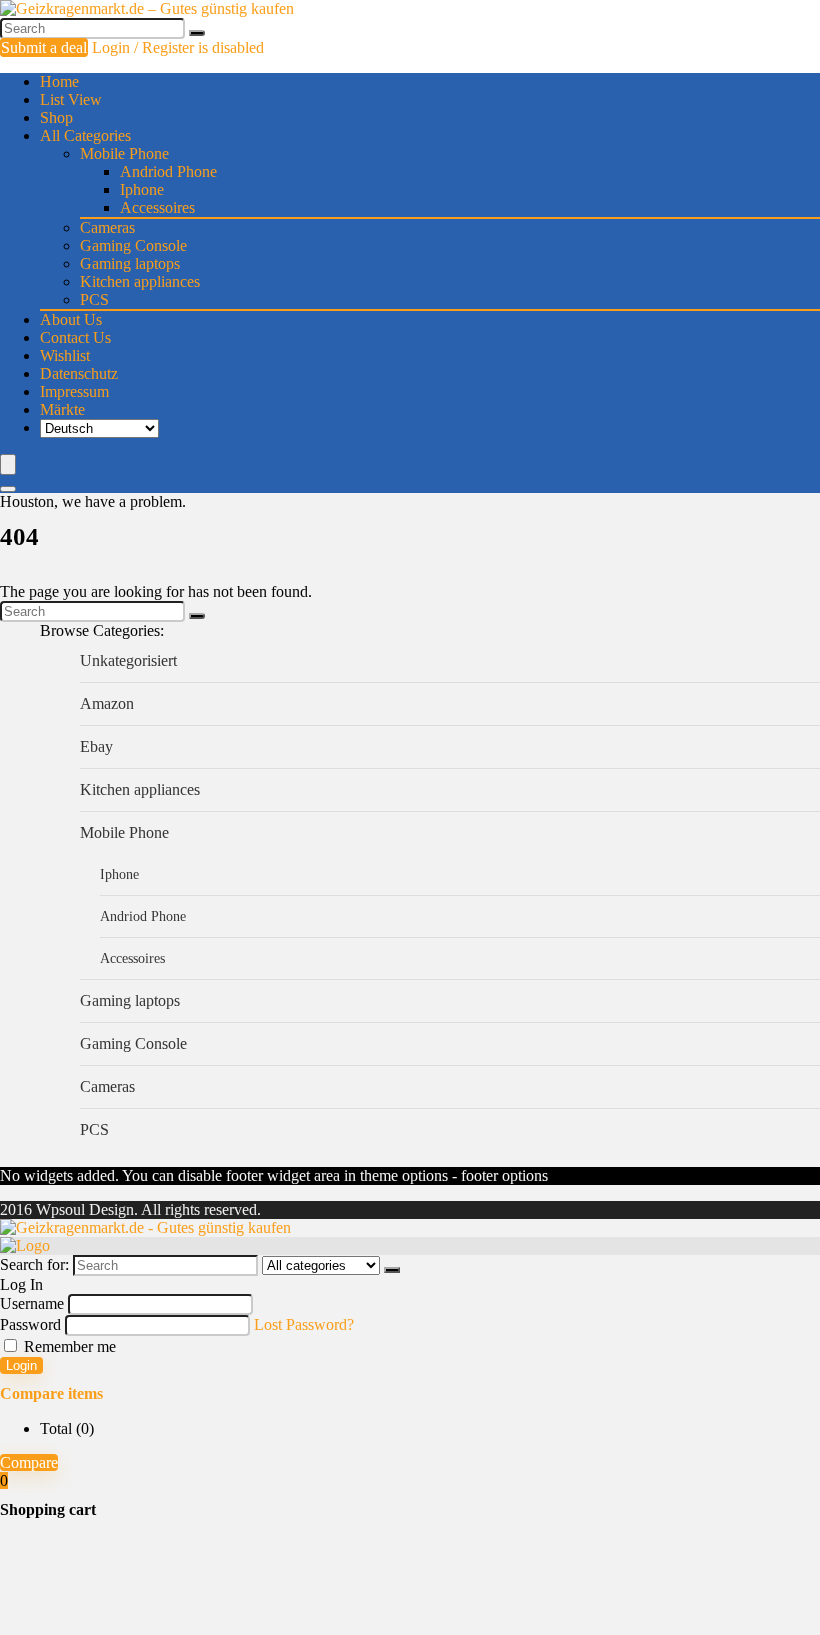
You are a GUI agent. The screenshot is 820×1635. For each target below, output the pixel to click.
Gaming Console (133, 245)
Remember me (68, 1346)
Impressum (74, 391)
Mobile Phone (124, 153)
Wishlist (65, 355)
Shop (56, 117)
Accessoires (157, 207)
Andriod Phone (168, 171)
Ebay (96, 746)
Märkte (62, 409)
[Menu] (8, 464)
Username (32, 1303)
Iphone (142, 189)
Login (21, 1365)
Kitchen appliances (140, 281)
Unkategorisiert (128, 660)
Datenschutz (79, 373)
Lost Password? (304, 1324)
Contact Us (75, 337)
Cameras (107, 227)
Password (30, 1324)
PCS (94, 299)
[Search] (197, 33)
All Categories (85, 135)
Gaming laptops (130, 263)
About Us (71, 319)
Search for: (34, 1264)
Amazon (107, 703)
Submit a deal (44, 47)
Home (59, 81)
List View (71, 99)
